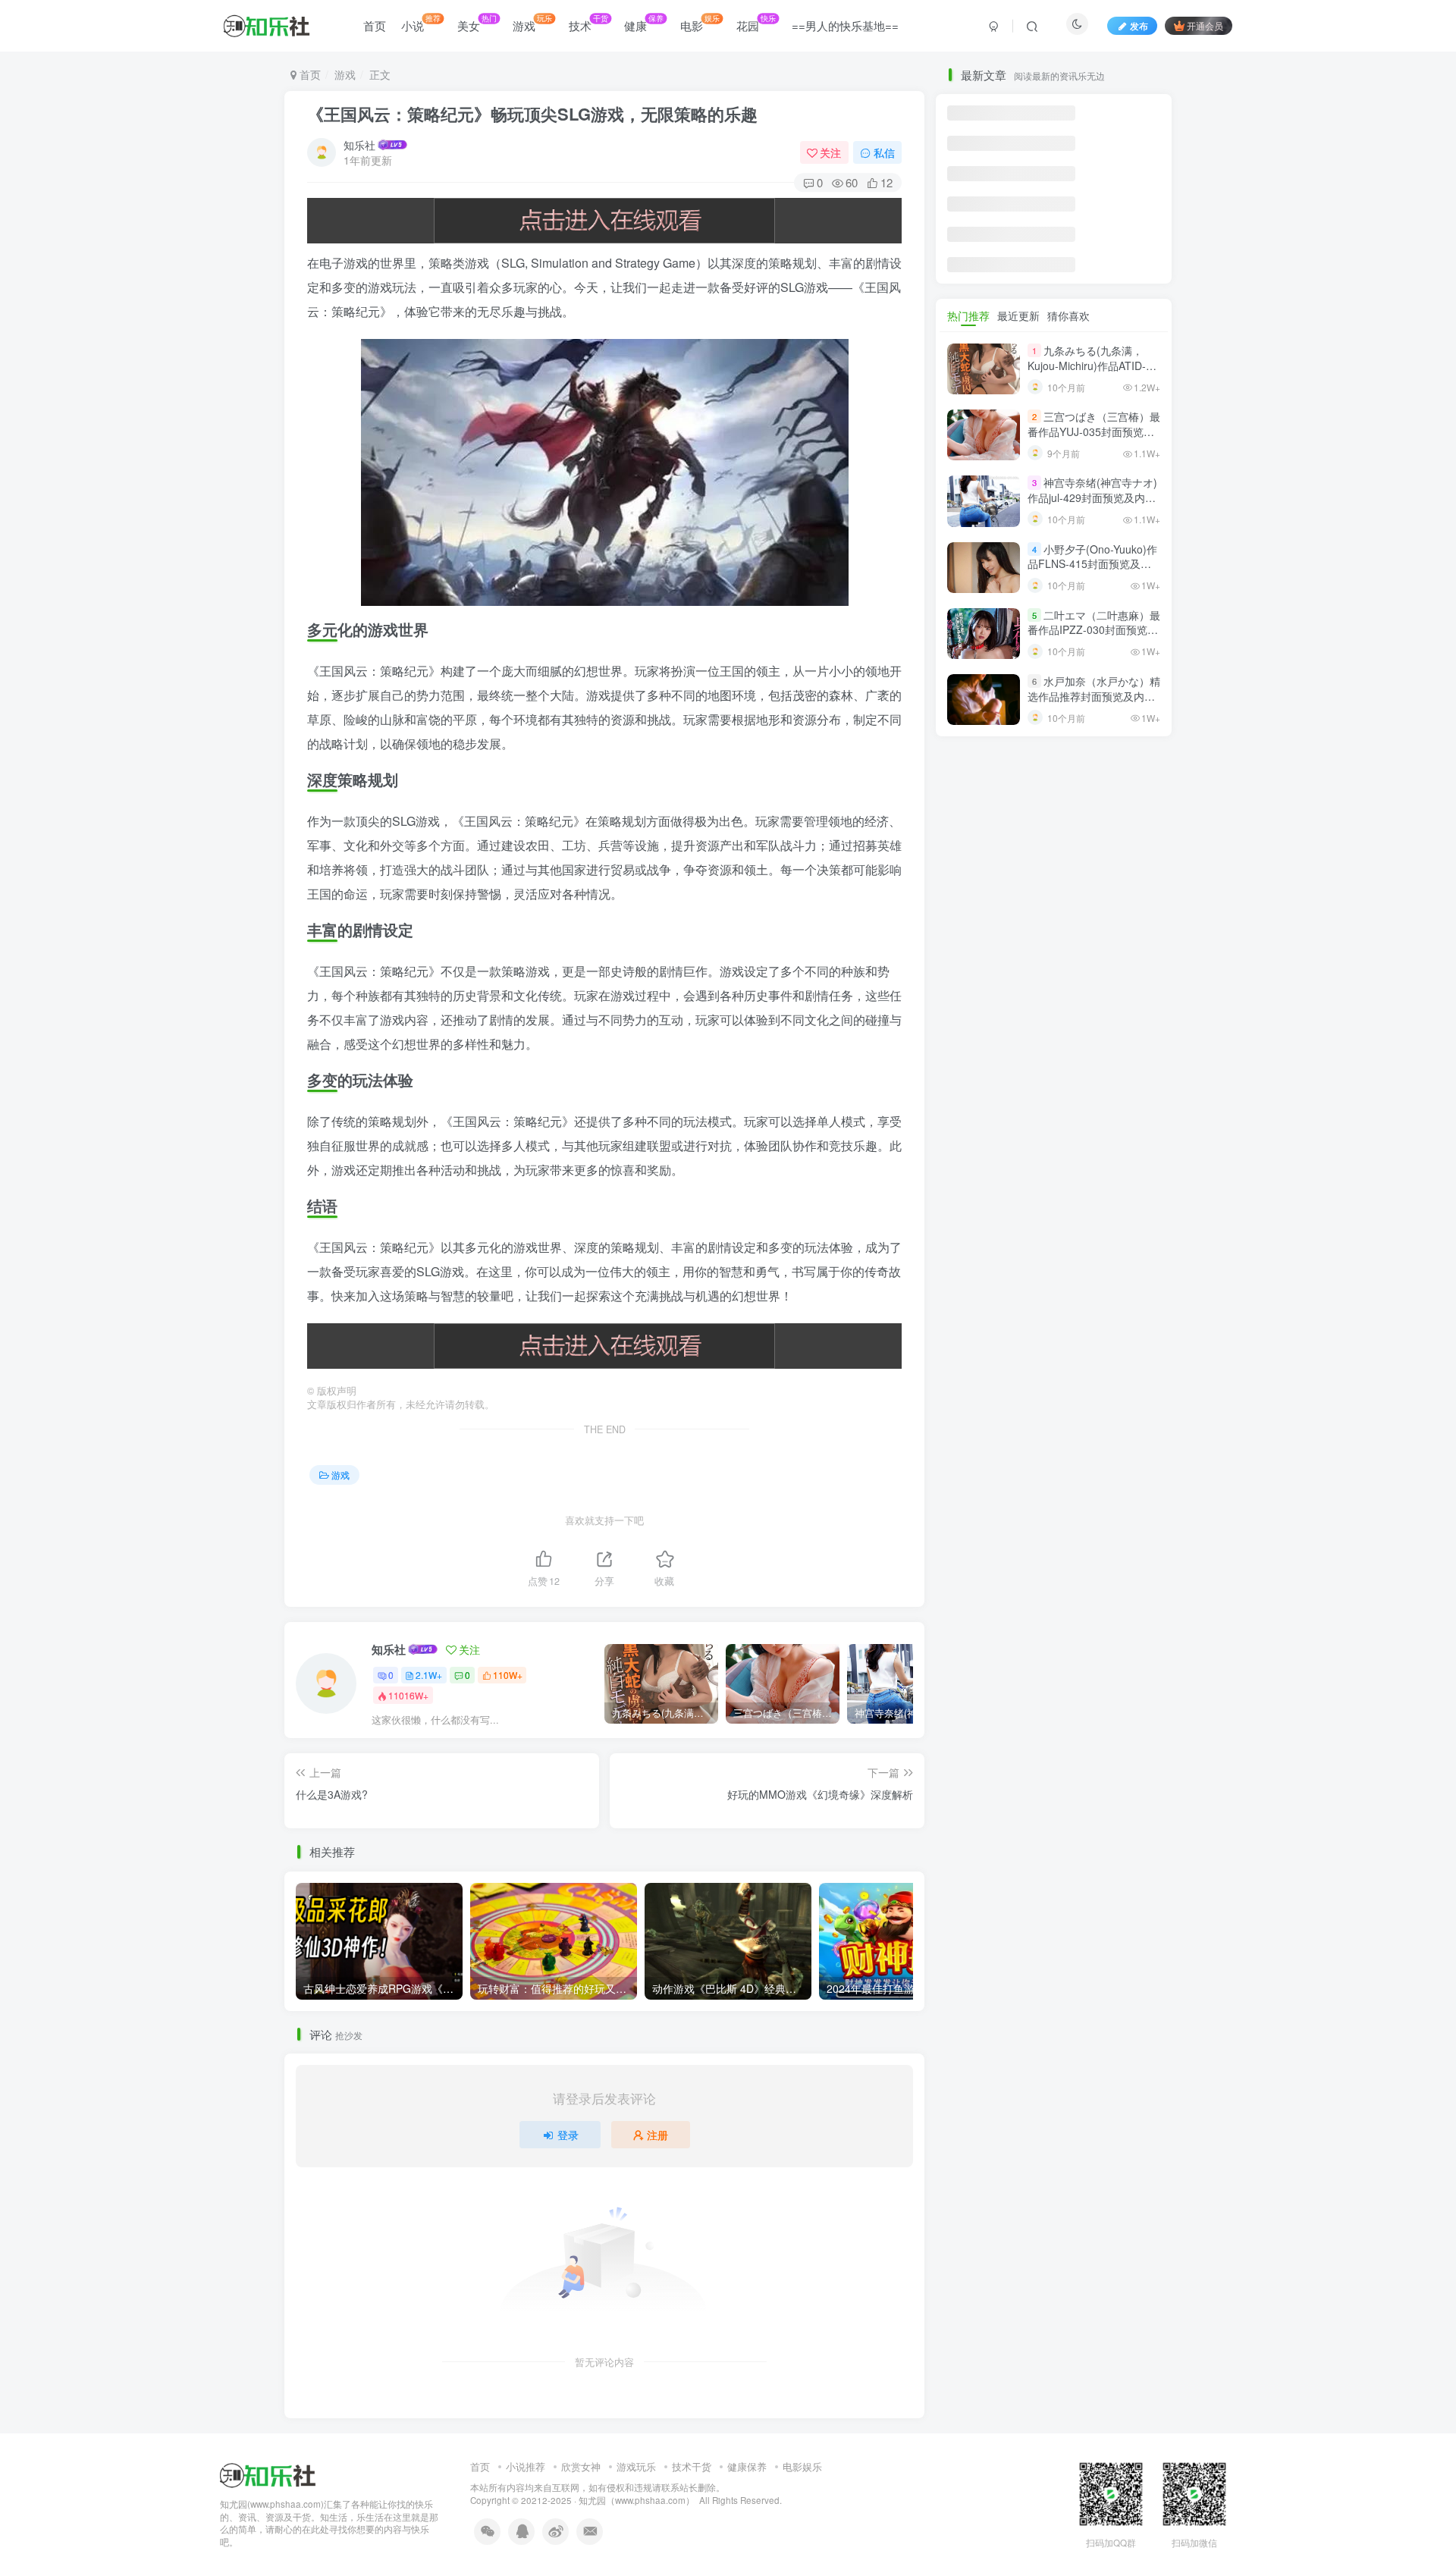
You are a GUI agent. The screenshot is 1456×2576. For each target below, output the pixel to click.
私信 (884, 152)
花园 (756, 23)
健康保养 (747, 2466)
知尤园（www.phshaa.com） (637, 2500)
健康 (644, 23)
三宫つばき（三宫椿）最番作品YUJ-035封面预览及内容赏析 (1094, 431)
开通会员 (1205, 25)
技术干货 (692, 2466)
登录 (568, 2135)
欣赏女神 (581, 2466)
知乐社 (359, 145)
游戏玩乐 (636, 2466)
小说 (421, 23)
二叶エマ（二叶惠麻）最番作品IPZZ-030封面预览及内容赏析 (1094, 630)
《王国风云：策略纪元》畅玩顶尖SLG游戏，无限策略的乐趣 (532, 114)
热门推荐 (968, 315)
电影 (700, 23)
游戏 (532, 23)
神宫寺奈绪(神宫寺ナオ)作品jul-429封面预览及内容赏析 (1092, 498)
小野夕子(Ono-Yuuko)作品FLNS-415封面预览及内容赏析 (1092, 564)
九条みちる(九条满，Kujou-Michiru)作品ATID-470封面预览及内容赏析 (1087, 365)
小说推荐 (526, 2466)
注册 (657, 2135)
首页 (375, 25)
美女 (477, 23)
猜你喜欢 (1068, 315)
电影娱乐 (802, 2466)
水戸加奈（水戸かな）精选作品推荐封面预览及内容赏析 (1094, 696)
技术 (588, 23)
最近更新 (1018, 315)
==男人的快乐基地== (845, 25)
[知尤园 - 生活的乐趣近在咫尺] (268, 2473)
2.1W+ (429, 1675)
